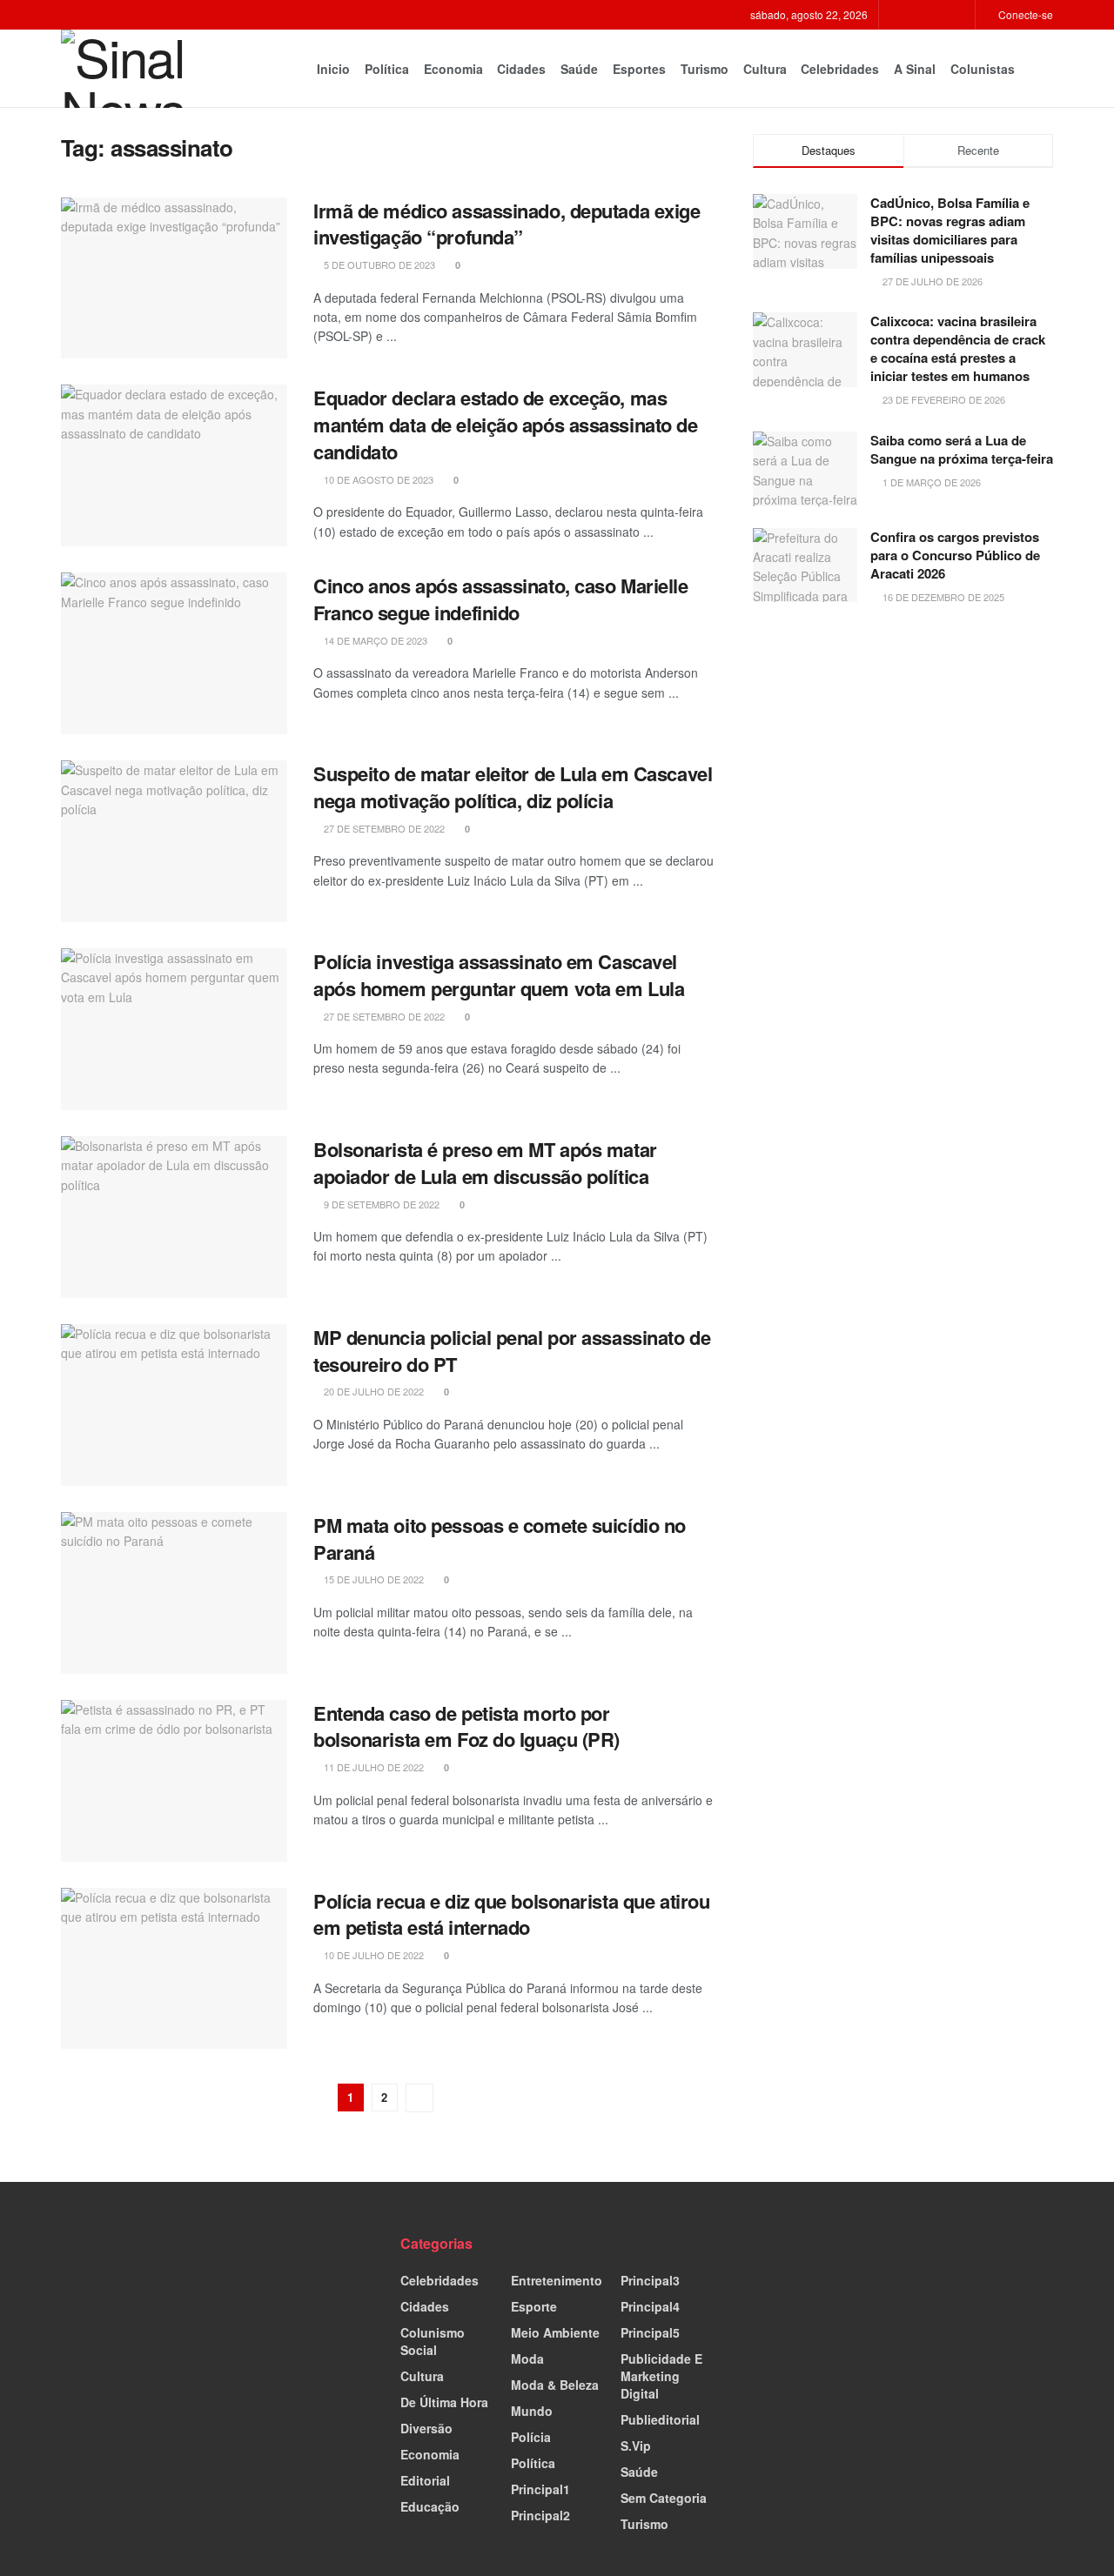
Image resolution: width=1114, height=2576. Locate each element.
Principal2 (540, 2515)
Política (387, 69)
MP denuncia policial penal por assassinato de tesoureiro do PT (512, 1351)
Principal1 (540, 2489)
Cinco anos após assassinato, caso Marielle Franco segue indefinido (501, 599)
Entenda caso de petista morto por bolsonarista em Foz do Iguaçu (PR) (466, 1726)
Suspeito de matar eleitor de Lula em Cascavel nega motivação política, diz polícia (513, 787)
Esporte (534, 2306)
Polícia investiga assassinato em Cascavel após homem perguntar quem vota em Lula (499, 975)
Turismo (705, 69)
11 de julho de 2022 (372, 1767)
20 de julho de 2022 (372, 1391)
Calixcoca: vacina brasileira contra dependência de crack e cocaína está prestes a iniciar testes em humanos (958, 348)
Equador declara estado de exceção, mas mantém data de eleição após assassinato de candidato (506, 425)
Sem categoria (664, 2498)
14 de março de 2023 (374, 640)
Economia (453, 69)
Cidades (521, 69)
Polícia (531, 2437)
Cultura (765, 69)
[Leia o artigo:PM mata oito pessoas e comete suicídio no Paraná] (174, 1593)
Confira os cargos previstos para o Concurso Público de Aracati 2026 (955, 555)
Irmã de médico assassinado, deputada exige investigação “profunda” (507, 224)
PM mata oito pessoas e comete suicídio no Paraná (500, 1539)
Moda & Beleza (555, 2385)
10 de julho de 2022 (372, 1955)
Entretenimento (557, 2280)
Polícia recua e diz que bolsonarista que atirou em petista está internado (511, 1914)
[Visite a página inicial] (135, 69)
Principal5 (650, 2332)
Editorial (425, 2480)
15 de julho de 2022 (372, 1579)
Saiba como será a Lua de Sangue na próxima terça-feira (962, 449)
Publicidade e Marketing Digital (661, 2376)
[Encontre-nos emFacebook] (916, 15)
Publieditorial (660, 2419)
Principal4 (650, 2306)
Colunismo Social (433, 2341)
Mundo (532, 2411)
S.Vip (636, 2446)
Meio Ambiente (555, 2332)
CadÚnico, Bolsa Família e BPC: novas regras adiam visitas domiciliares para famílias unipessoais (950, 230)
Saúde (579, 69)
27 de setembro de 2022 (383, 828)
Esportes (639, 69)
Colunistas (983, 69)
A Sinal (915, 69)
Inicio (333, 69)
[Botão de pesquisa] (1046, 69)
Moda (527, 2359)
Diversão (426, 2428)
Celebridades (840, 69)
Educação (430, 2506)
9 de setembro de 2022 (380, 1204)
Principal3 (650, 2280)
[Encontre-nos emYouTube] (960, 15)
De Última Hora (444, 2402)
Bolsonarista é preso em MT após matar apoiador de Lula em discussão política (485, 1163)
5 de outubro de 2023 (378, 264)
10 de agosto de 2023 (377, 479)
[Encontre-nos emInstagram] (938, 15)
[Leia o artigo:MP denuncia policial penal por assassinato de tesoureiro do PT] (174, 1405)
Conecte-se (1024, 14)
